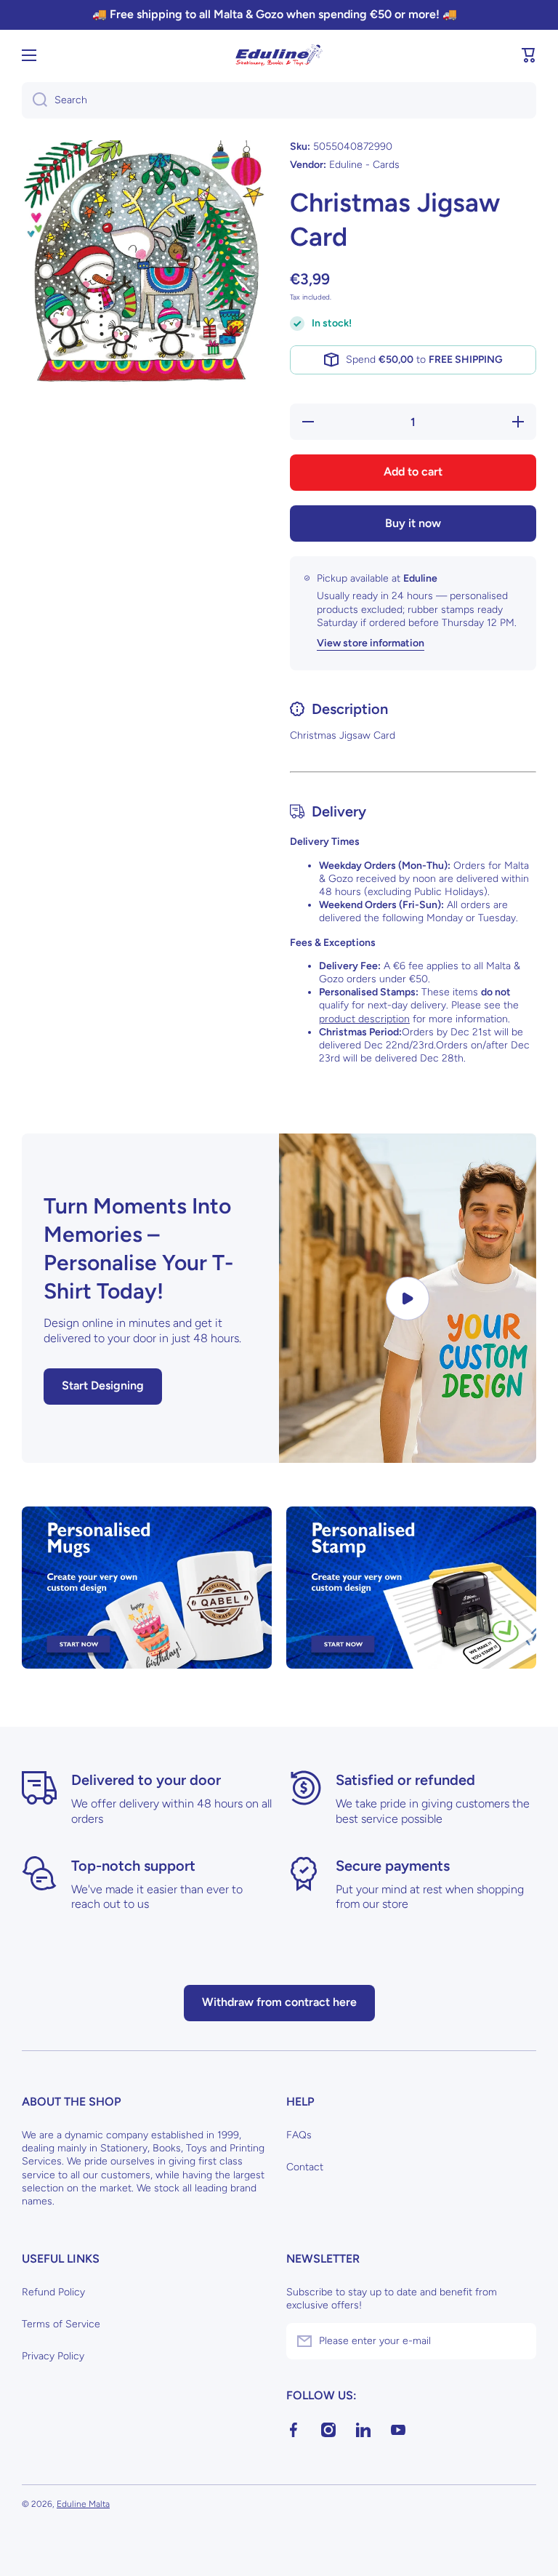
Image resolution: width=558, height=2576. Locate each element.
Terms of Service (61, 2324)
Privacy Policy (53, 2356)
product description (364, 1019)
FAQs (299, 2135)
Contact (305, 2167)
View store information (371, 643)
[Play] (408, 1298)
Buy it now (413, 523)
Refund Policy (53, 2292)
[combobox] (279, 100)
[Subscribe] (518, 2341)
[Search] (35, 100)
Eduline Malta (83, 2504)
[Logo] (279, 55)
